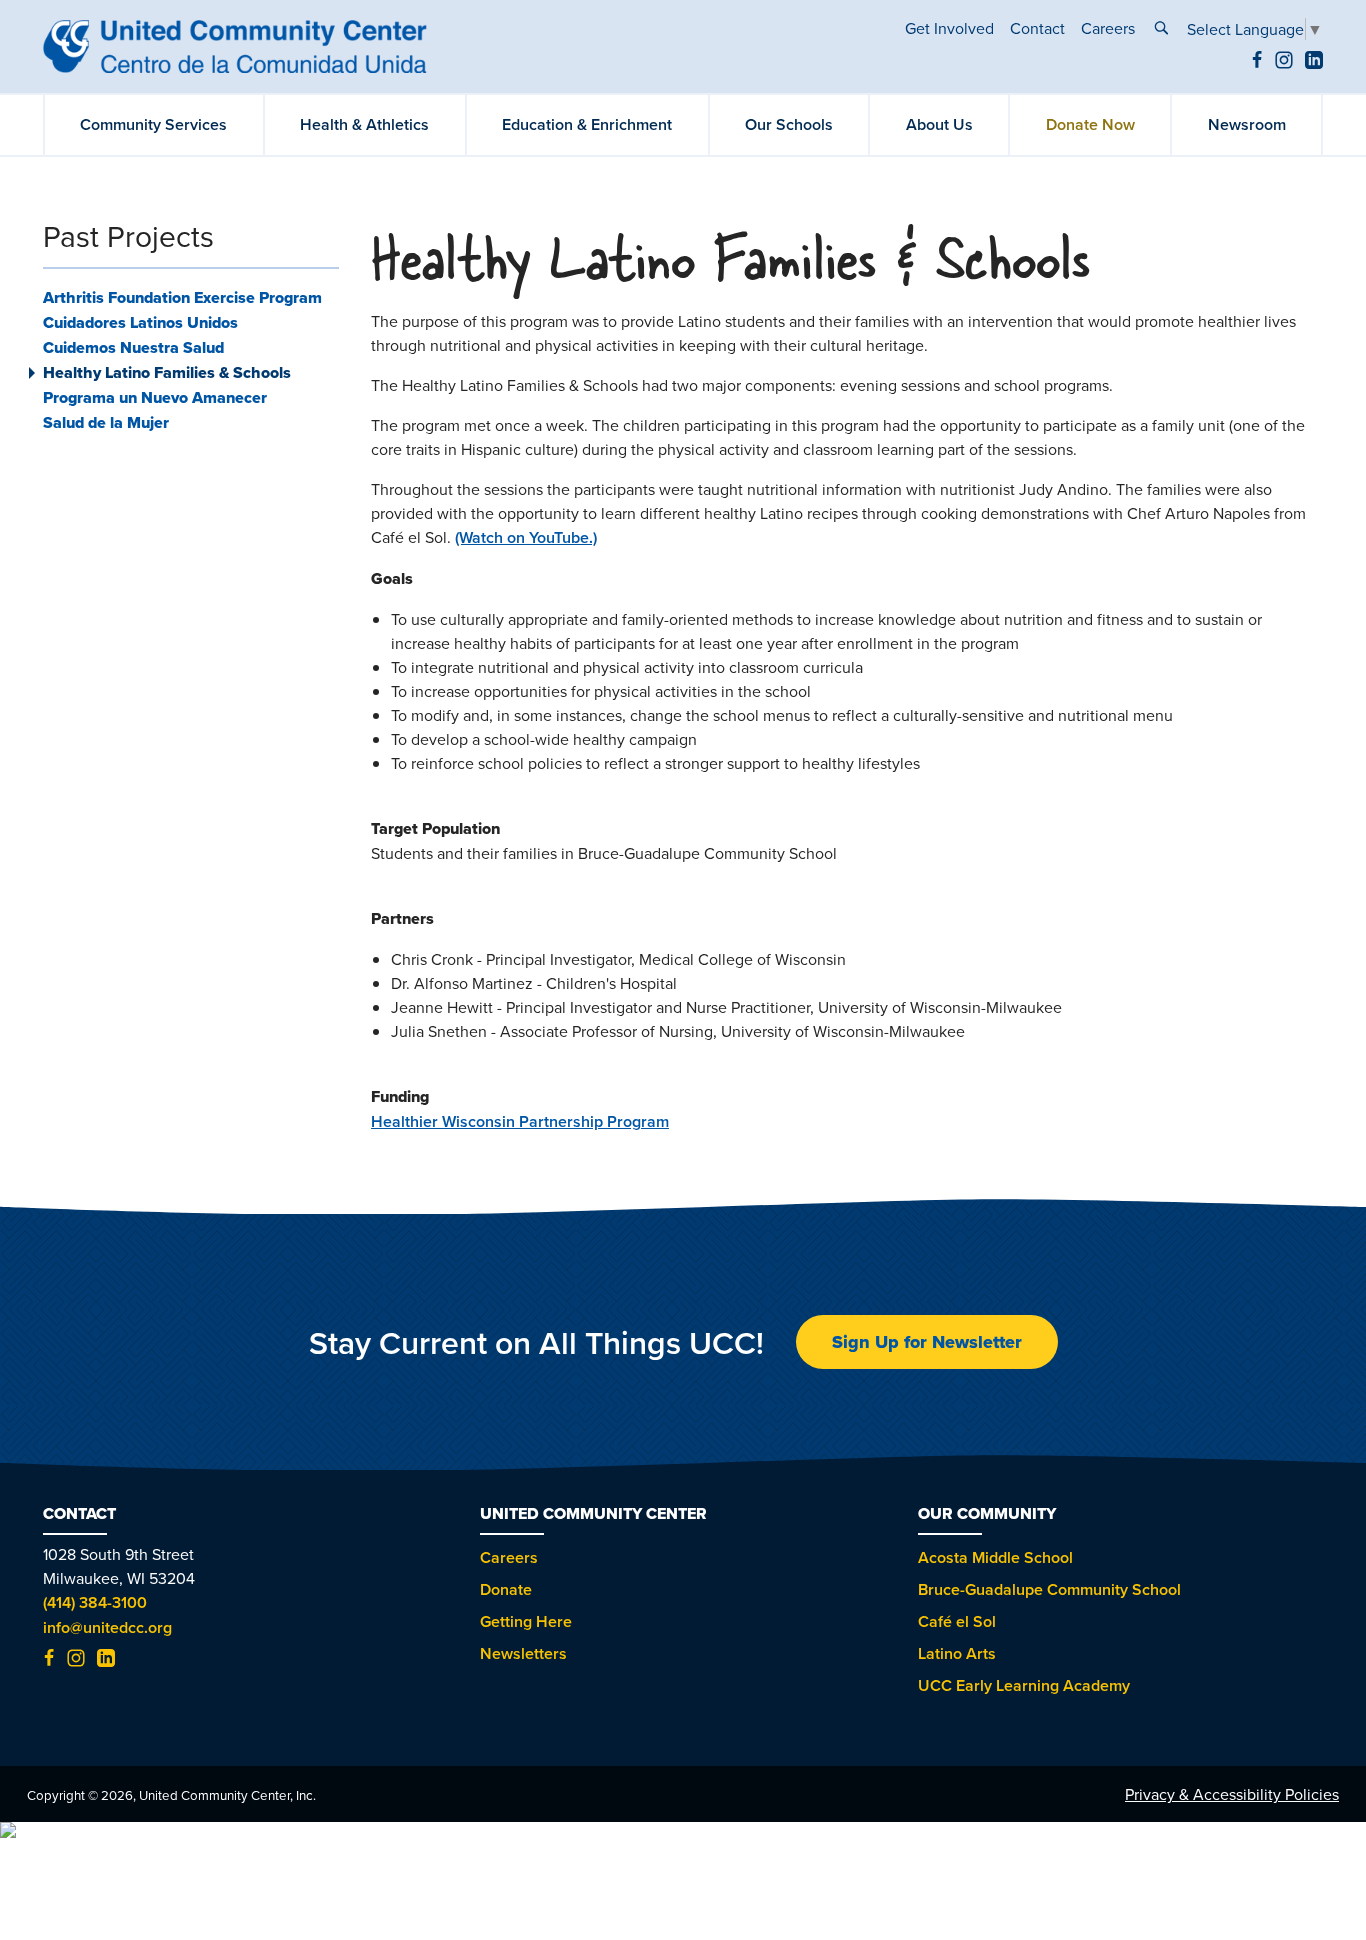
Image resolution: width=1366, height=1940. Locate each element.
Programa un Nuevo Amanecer (155, 397)
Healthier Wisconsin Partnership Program (520, 1121)
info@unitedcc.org (107, 1627)
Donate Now (1090, 124)
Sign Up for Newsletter (927, 1342)
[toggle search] (1161, 30)
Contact (1037, 28)
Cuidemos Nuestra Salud (133, 347)
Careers (1108, 28)
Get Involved (949, 28)
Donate (506, 1589)
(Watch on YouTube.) (526, 537)
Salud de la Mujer (106, 422)
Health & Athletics (364, 124)
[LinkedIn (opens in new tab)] (1314, 63)
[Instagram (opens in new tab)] (1284, 63)
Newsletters (523, 1653)
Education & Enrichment (587, 124)
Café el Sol (957, 1621)
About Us (939, 124)
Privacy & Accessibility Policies (1232, 1794)
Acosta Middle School (995, 1557)
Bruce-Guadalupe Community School (1049, 1589)
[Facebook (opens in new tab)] (1257, 63)
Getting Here (526, 1621)
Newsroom (1247, 124)
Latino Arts (957, 1653)
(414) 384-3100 (95, 1602)
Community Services (153, 124)
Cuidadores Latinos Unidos (140, 322)
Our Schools (789, 124)
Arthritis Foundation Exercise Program (182, 297)
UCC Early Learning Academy (1024, 1685)
